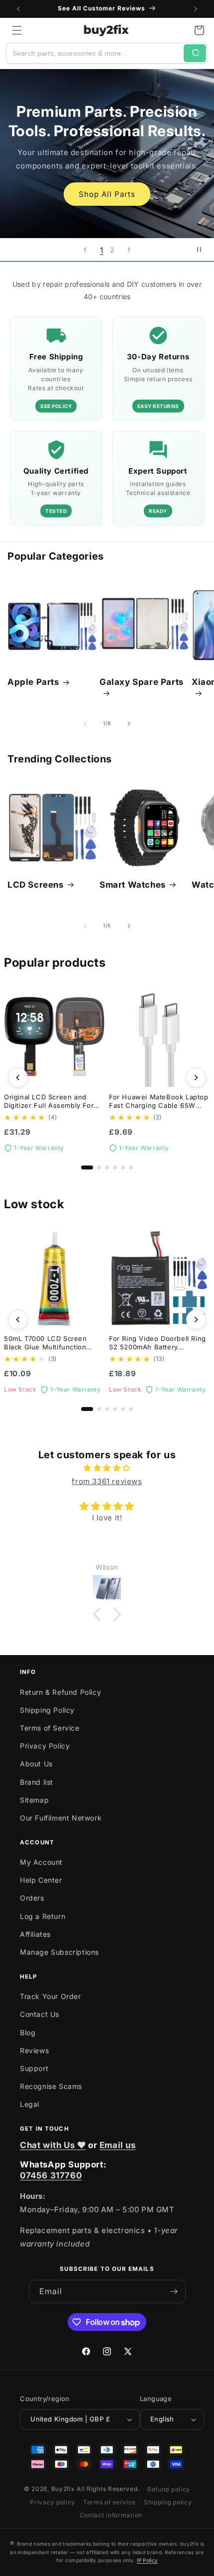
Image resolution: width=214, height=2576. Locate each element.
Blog (28, 2033)
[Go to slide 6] (131, 1167)
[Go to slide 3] (107, 1167)
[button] (17, 30)
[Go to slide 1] (87, 1167)
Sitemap (34, 1800)
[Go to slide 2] (99, 1167)
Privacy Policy (45, 1746)
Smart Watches (133, 885)
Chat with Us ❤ (53, 2145)
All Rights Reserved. (108, 2489)
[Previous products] (18, 1078)
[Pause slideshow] (203, 249)
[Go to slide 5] (123, 1167)
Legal (30, 2104)
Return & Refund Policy (60, 1692)
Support (34, 2068)
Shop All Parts (107, 194)
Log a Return (43, 1916)
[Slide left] (85, 724)
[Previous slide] (85, 249)
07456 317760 (51, 2175)
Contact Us (40, 2014)
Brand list (37, 1782)
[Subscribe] (174, 2291)
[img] (107, 1468)
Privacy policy (53, 2502)
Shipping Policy (47, 1710)
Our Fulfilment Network (61, 1818)
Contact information (111, 2515)
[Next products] (196, 1078)
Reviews (34, 2050)
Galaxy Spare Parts (142, 682)
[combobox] (95, 53)
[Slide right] (129, 724)
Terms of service (109, 2502)
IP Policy (148, 2560)
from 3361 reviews (107, 1481)
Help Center (41, 1880)
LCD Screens (36, 885)
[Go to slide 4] (115, 1167)
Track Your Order (51, 1996)
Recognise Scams (51, 2086)
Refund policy (169, 2489)
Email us (118, 2145)
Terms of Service (50, 1728)
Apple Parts (33, 682)
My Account (41, 1862)
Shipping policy (168, 2502)
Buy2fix (63, 2489)
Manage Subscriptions (59, 1952)
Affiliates (35, 1934)
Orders (32, 1898)
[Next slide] (129, 249)
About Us (36, 1764)
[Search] (195, 53)
